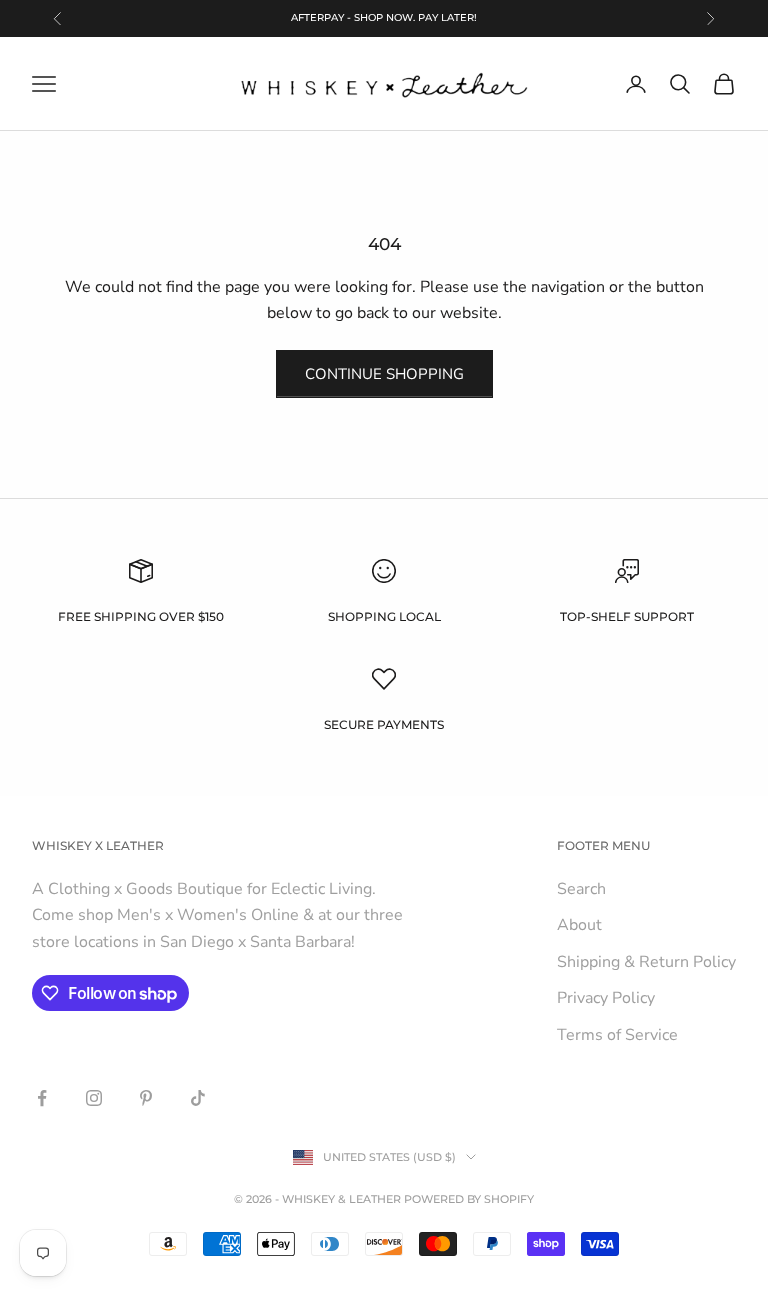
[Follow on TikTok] (198, 1098)
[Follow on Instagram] (94, 1098)
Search (581, 889)
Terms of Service (617, 1035)
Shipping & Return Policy (646, 962)
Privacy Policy (606, 998)
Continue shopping (384, 374)
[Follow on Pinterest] (146, 1098)
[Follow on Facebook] (42, 1098)
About (579, 925)
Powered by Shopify (469, 1199)
